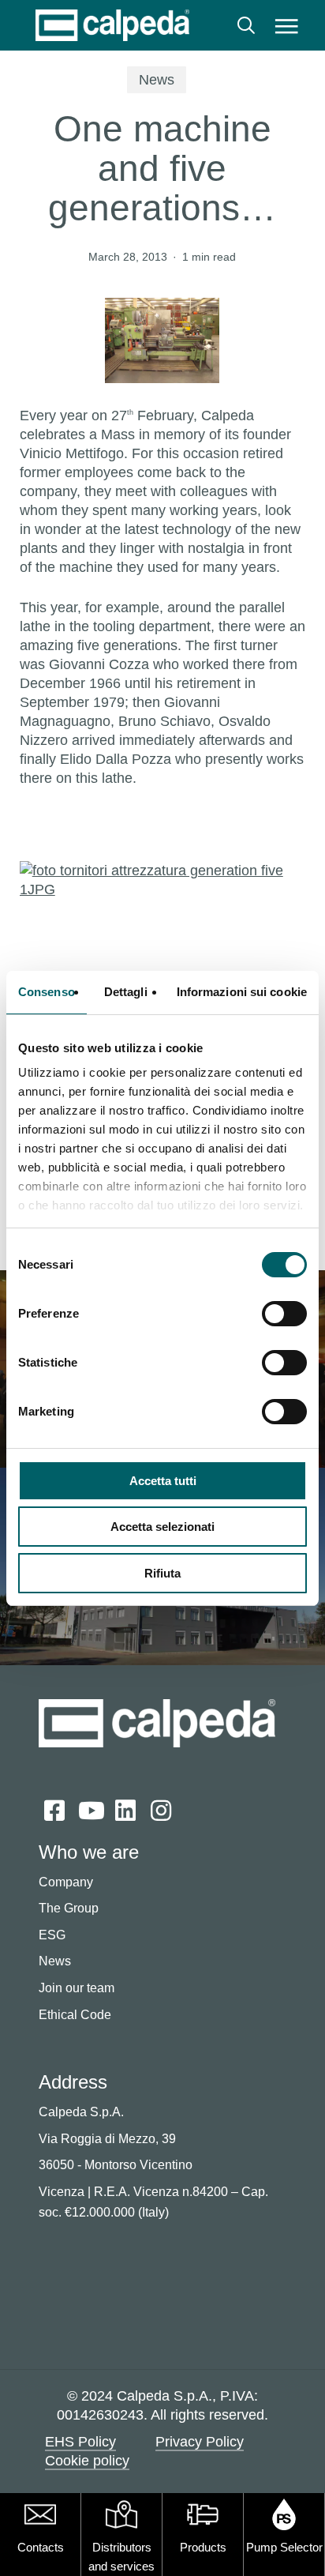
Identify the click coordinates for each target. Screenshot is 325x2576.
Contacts (41, 2547)
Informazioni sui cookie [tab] (242, 992)
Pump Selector (284, 2547)
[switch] (284, 1314)
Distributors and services (121, 2557)
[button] (287, 25)
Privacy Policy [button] (200, 2442)
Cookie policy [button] (87, 2461)
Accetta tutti (163, 1481)
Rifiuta (162, 1573)
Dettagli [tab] (126, 992)
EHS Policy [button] (80, 2442)
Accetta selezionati (162, 1527)
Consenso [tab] (47, 992)
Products (203, 2547)
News (157, 80)
